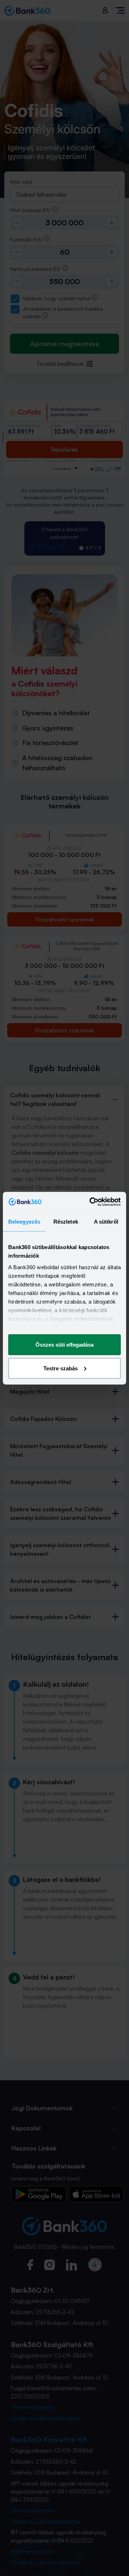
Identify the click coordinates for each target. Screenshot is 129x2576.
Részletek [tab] (66, 1222)
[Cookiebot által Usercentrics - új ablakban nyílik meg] (91, 1202)
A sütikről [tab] (106, 1222)
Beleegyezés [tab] (24, 1222)
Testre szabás (61, 1368)
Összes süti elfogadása (64, 1345)
